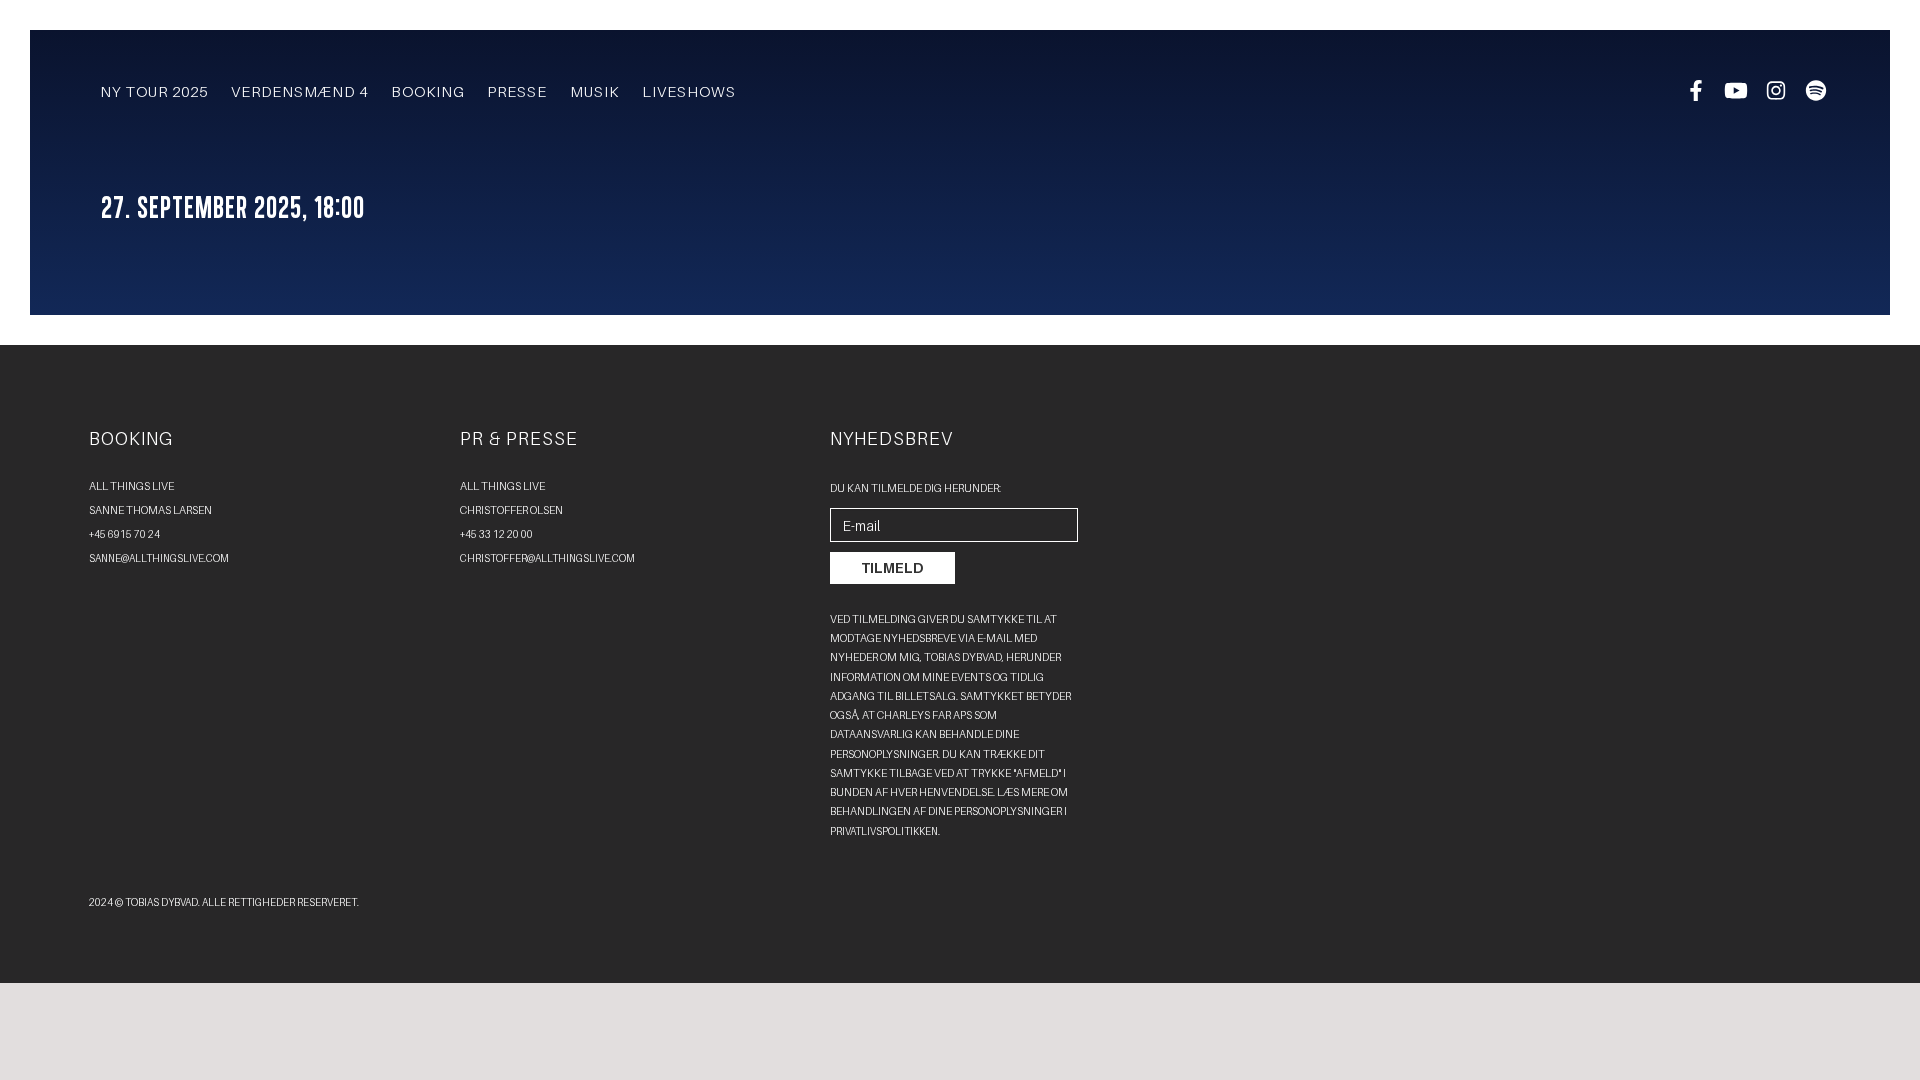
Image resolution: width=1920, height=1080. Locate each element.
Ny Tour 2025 (154, 91)
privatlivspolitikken (884, 831)
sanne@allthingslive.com (159, 558)
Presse (517, 91)
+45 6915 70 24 (124, 534)
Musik (594, 91)
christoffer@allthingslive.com (547, 558)
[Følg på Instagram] (1778, 95)
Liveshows (689, 91)
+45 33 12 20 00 (496, 534)
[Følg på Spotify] (1816, 95)
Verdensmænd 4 (299, 91)
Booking (428, 91)
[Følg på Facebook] (1697, 95)
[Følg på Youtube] (1737, 95)
